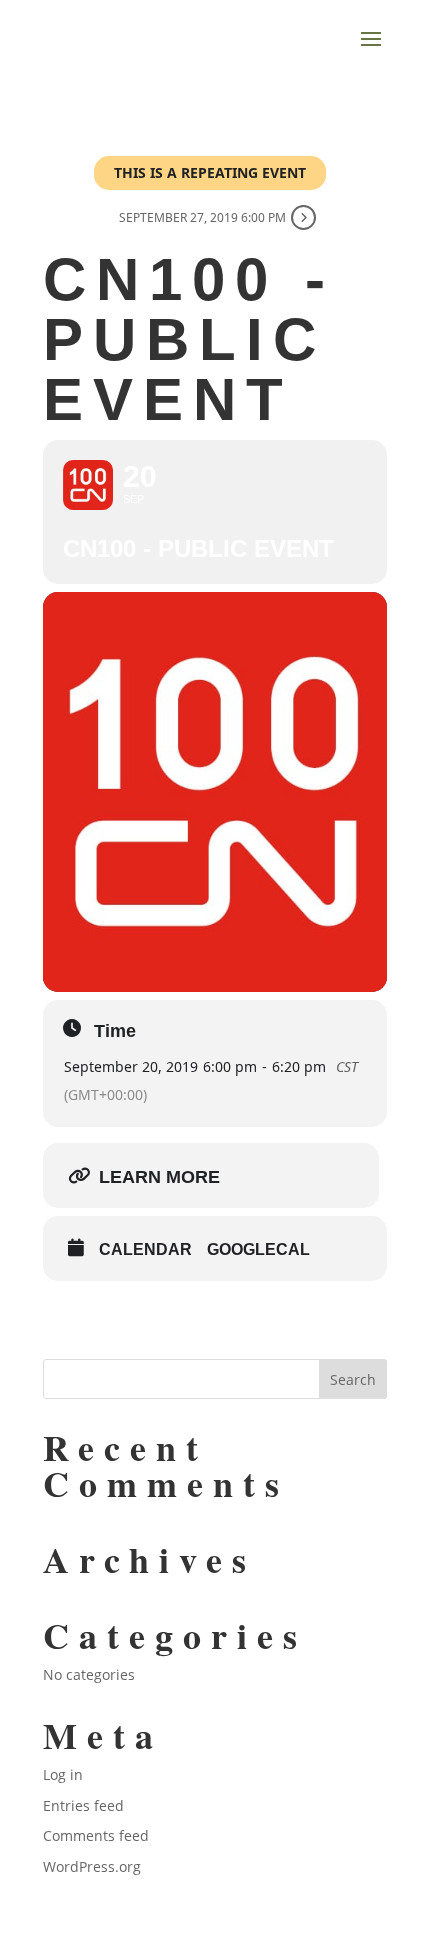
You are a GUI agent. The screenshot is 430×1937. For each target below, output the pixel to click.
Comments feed (96, 1835)
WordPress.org (92, 1866)
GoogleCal (258, 1249)
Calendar (145, 1249)
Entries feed (83, 1805)
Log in (63, 1774)
